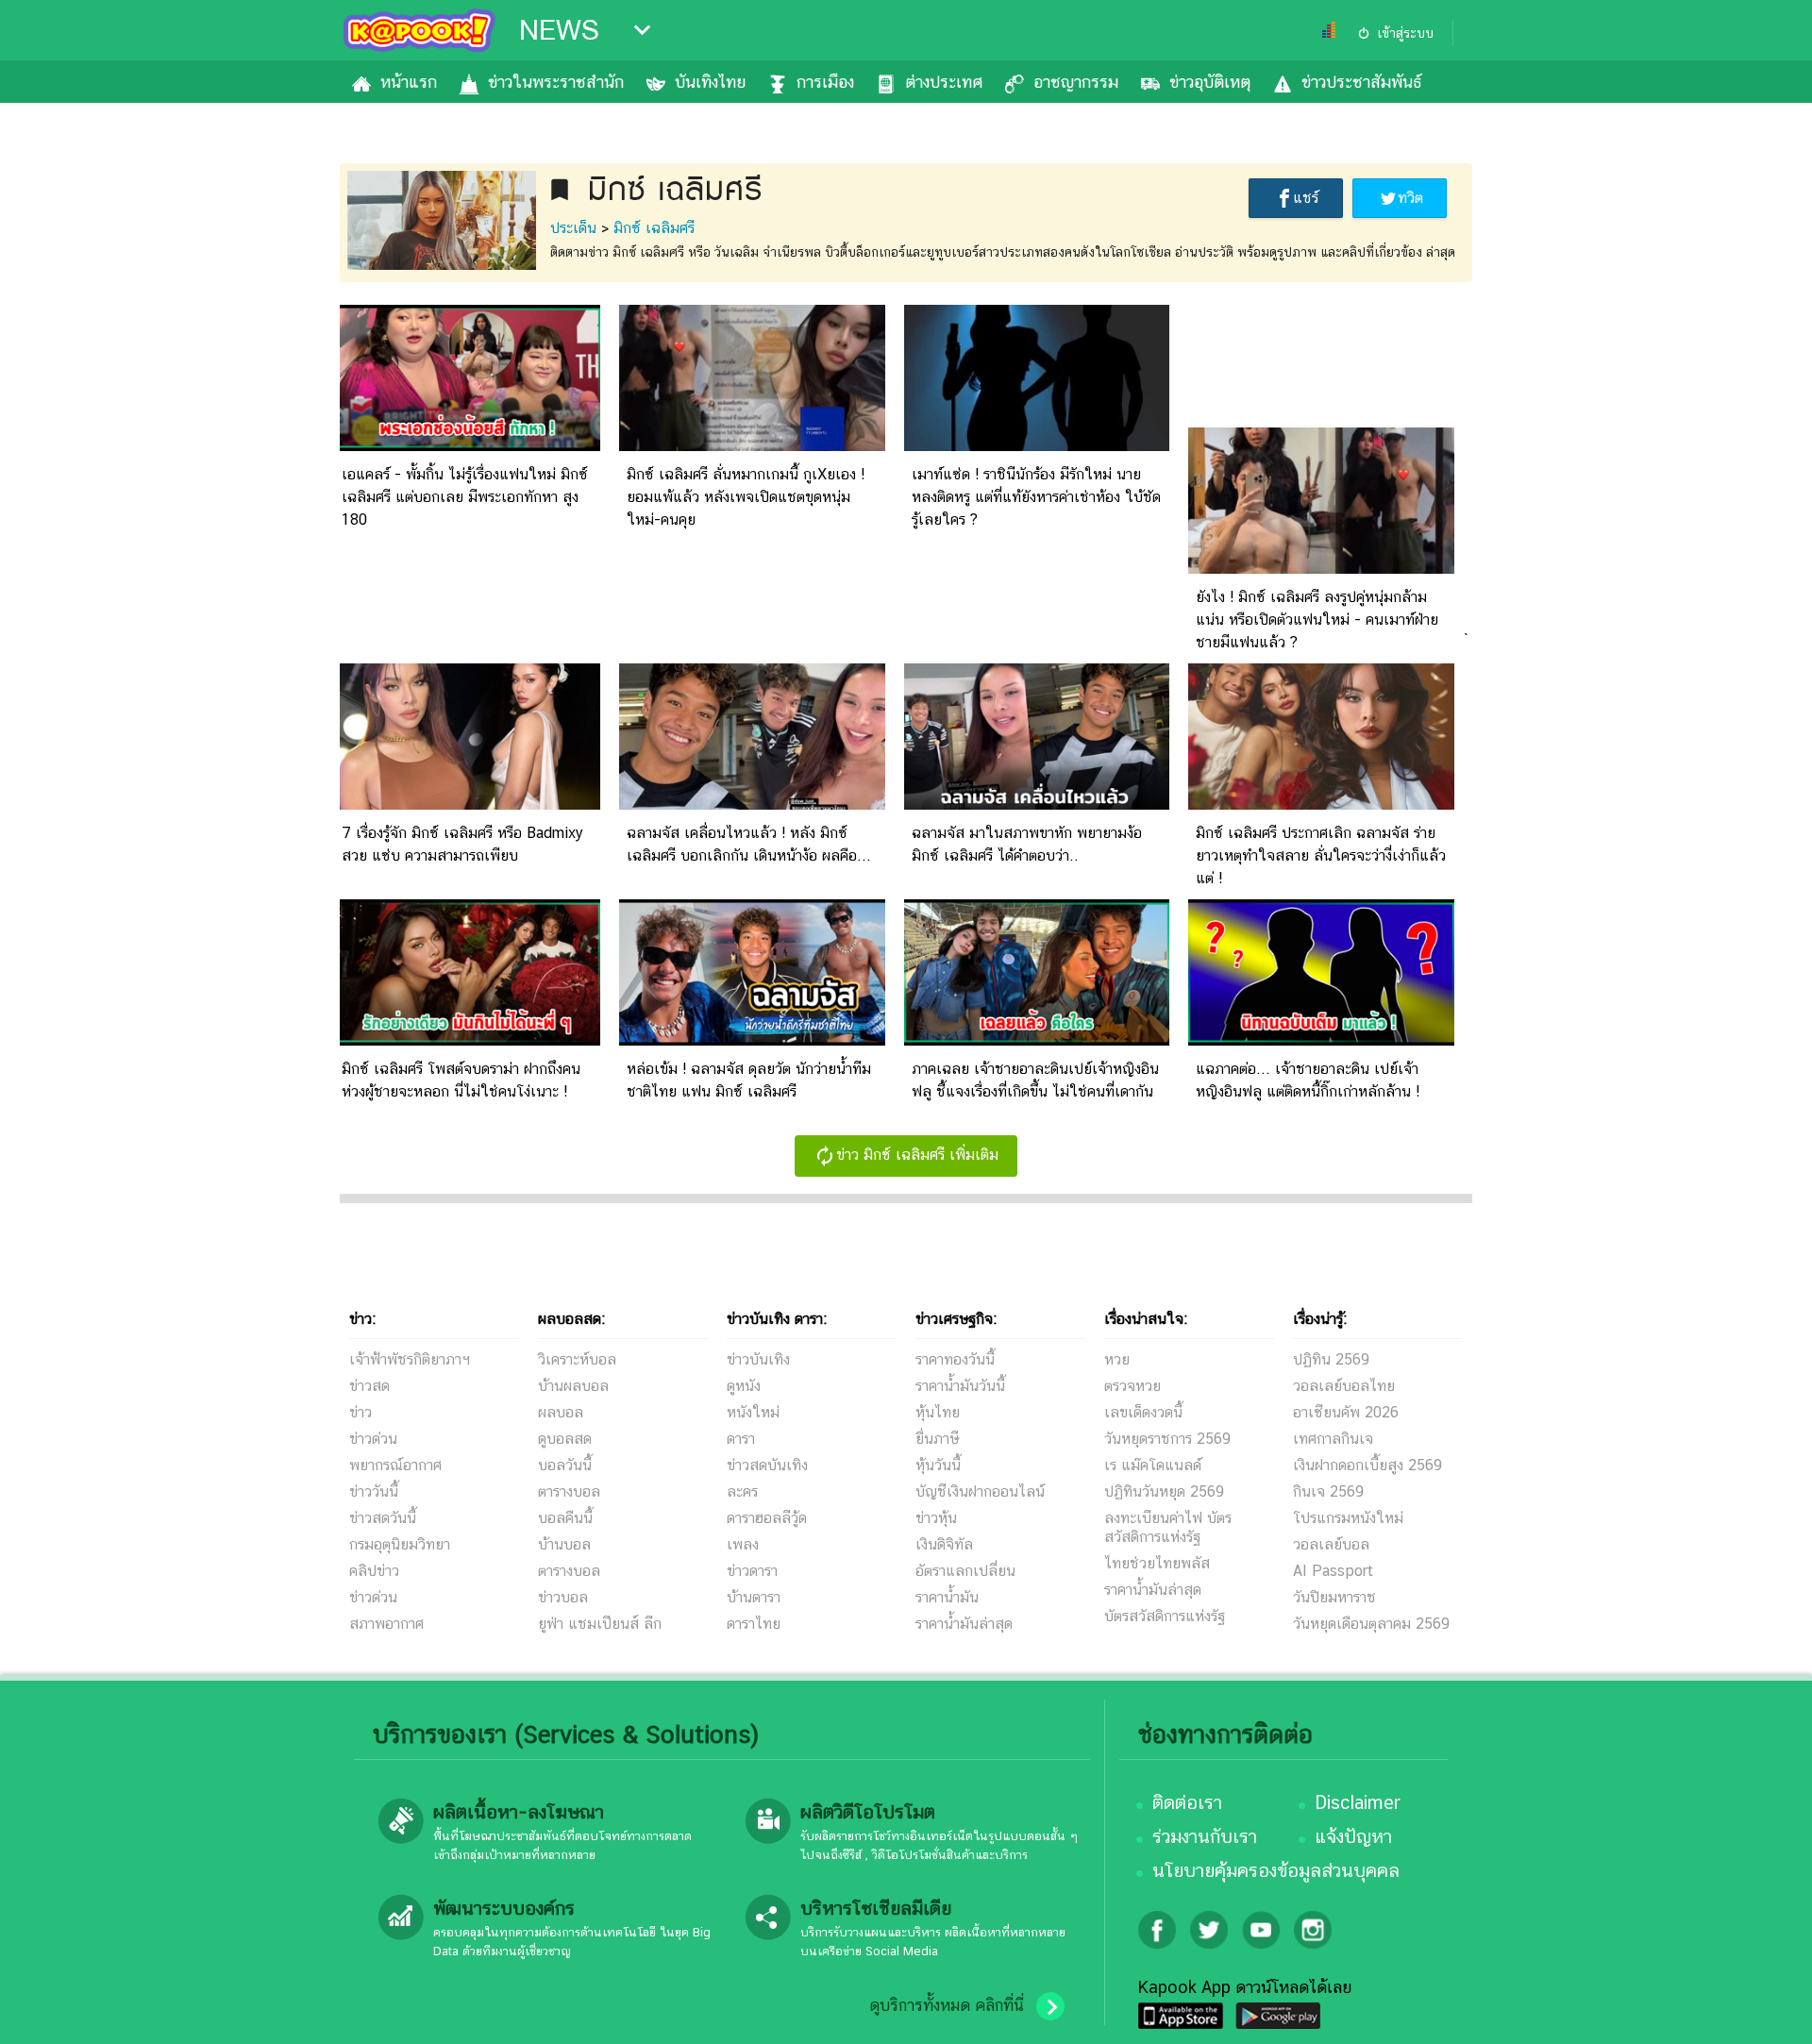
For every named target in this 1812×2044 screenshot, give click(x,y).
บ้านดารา (754, 1597)
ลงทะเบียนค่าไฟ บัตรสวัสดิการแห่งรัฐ (1168, 1527)
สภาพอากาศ (386, 1624)
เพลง (743, 1544)
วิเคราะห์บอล (577, 1359)
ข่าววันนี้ (374, 1491)
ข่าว (361, 1412)
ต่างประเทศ (944, 82)
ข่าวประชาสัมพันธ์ (1361, 82)
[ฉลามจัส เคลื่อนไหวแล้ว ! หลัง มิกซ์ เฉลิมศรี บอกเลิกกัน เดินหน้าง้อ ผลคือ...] (752, 804)
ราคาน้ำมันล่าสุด (964, 1624)
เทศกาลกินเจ (1333, 1439)
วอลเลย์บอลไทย (1344, 1386)
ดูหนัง (744, 1386)
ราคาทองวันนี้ (955, 1359)
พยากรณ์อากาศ (395, 1465)
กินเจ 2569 (1328, 1491)
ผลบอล (561, 1412)
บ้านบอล (564, 1544)
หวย (1117, 1359)
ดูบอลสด (565, 1439)
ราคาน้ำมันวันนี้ (960, 1386)
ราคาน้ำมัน (947, 1597)
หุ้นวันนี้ (938, 1465)
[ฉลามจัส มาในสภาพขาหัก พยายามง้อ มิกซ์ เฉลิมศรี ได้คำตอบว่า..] (1037, 804)
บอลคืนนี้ (565, 1518)
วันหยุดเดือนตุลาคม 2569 (1371, 1624)
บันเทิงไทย (710, 82)
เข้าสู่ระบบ (1405, 33)
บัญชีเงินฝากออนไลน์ (980, 1491)
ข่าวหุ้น (936, 1518)
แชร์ (1306, 198)
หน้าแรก (409, 82)
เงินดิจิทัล (944, 1544)
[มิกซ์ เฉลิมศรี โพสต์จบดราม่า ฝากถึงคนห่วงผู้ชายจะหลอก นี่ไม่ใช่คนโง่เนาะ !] (467, 1040)
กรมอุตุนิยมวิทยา (400, 1544)
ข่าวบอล (563, 1597)
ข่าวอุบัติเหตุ (1210, 82)
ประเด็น (573, 228)
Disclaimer (1358, 1802)
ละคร (742, 1491)
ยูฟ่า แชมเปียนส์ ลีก (600, 1624)
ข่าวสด (369, 1386)
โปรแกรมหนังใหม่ (1348, 1518)
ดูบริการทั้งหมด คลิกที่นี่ (947, 2005)
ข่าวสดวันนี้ (383, 1518)
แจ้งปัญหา (1353, 1836)
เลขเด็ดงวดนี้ (1143, 1412)
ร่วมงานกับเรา (1205, 1836)
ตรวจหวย (1132, 1386)
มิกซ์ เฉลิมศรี (654, 228)
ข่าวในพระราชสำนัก (556, 82)
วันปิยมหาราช (1334, 1597)
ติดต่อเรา (1187, 1802)
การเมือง (825, 82)
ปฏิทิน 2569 (1331, 1359)
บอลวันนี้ (565, 1465)
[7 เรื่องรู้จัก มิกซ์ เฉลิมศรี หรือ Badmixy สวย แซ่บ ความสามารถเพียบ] (467, 804)
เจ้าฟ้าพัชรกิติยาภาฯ (410, 1359)
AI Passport (1333, 1571)
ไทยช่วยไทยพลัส (1157, 1563)
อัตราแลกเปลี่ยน (965, 1571)
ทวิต (1410, 198)
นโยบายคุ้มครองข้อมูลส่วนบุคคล (1276, 1870)
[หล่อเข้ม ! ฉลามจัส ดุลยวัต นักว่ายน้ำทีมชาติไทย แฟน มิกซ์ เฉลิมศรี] (752, 1040)
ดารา (741, 1439)
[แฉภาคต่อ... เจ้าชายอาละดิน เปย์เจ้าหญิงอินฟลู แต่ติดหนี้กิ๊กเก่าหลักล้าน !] (1321, 1040)
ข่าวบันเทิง (758, 1359)
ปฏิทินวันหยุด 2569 (1164, 1491)
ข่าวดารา (752, 1571)
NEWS (559, 30)
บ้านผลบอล (573, 1386)
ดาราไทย (754, 1624)
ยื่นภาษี (937, 1439)
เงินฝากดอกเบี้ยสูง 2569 (1367, 1465)
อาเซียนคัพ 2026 (1346, 1412)
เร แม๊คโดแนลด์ (1153, 1465)
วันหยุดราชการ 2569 (1167, 1439)
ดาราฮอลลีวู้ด (767, 1518)
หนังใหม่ (753, 1412)
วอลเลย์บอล (1331, 1544)
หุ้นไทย (938, 1412)
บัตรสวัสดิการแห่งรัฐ (1165, 1616)
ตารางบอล (569, 1491)
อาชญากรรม (1076, 82)
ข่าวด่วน (373, 1439)
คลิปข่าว (374, 1571)
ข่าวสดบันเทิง (767, 1465)
